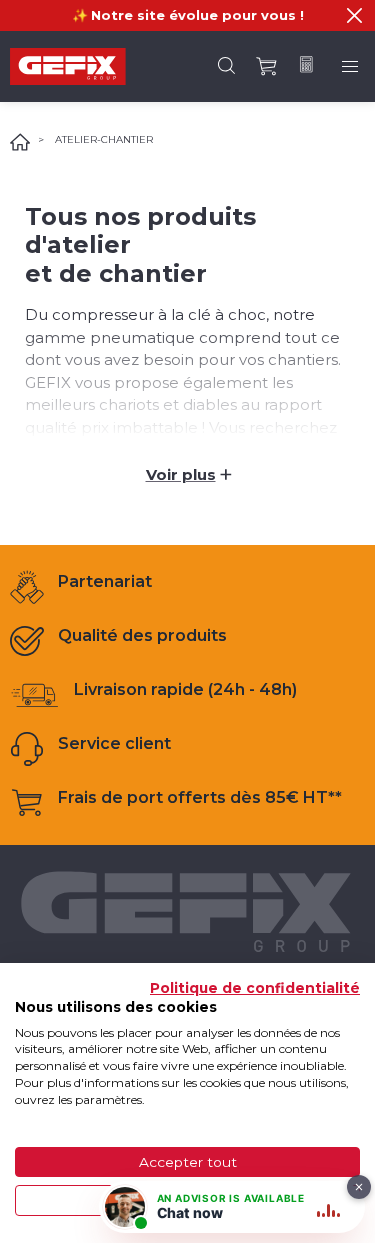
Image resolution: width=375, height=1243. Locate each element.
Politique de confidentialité (255, 988)
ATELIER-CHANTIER (104, 139)
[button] (354, 15)
